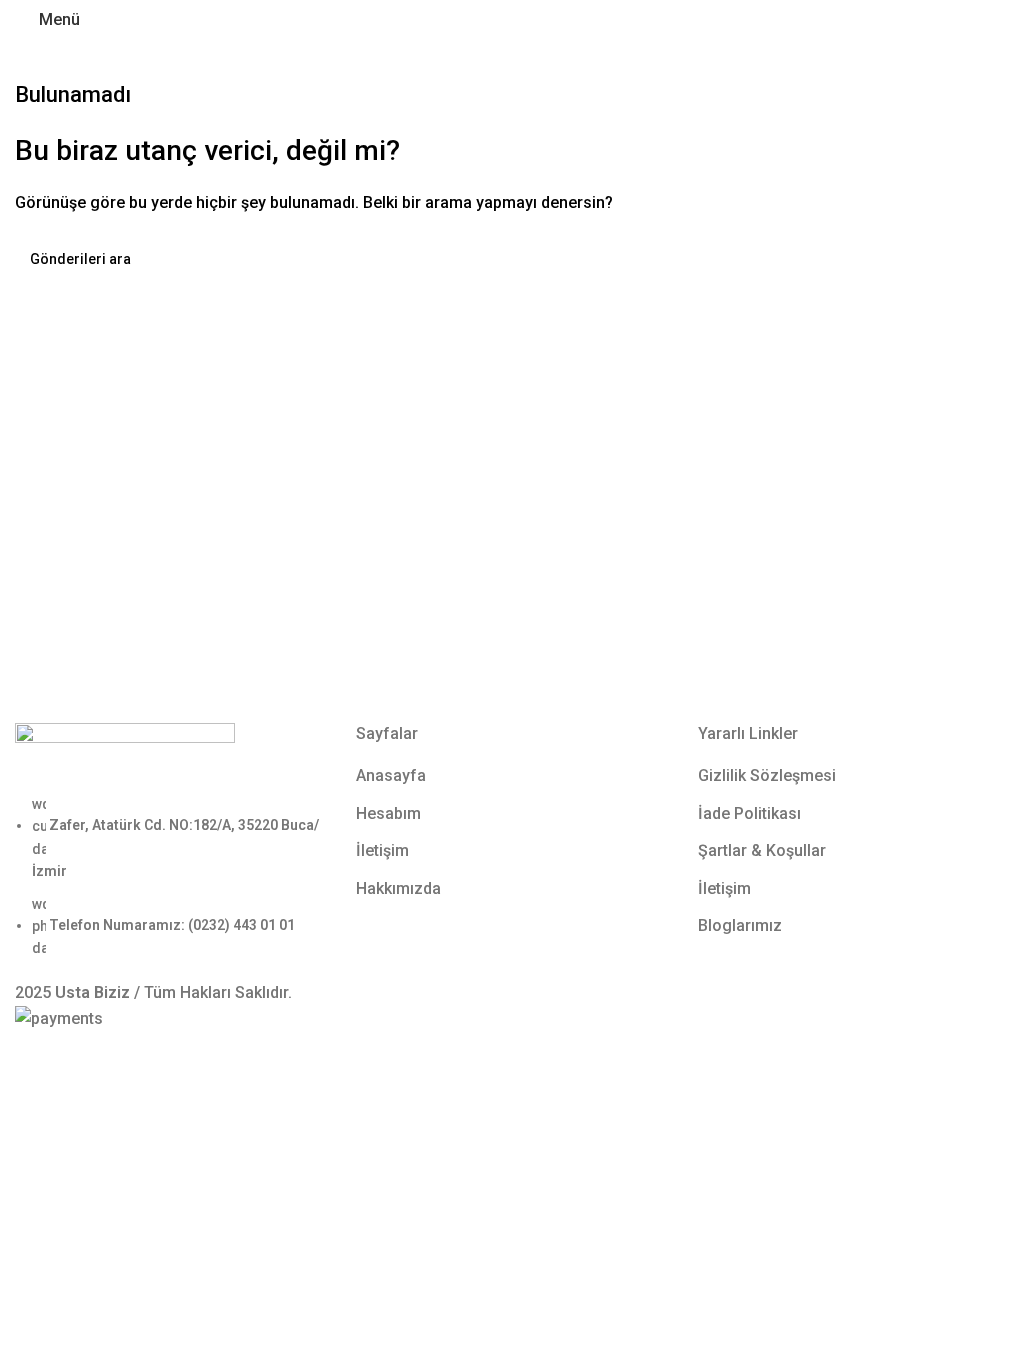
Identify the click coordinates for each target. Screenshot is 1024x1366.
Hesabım (388, 813)
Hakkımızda (398, 888)
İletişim (382, 850)
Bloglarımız (740, 925)
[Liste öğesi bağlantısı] (170, 876)
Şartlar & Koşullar (762, 850)
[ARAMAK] (986, 259)
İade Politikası (749, 813)
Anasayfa (391, 775)
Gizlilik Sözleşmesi (767, 775)
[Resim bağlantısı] (125, 756)
